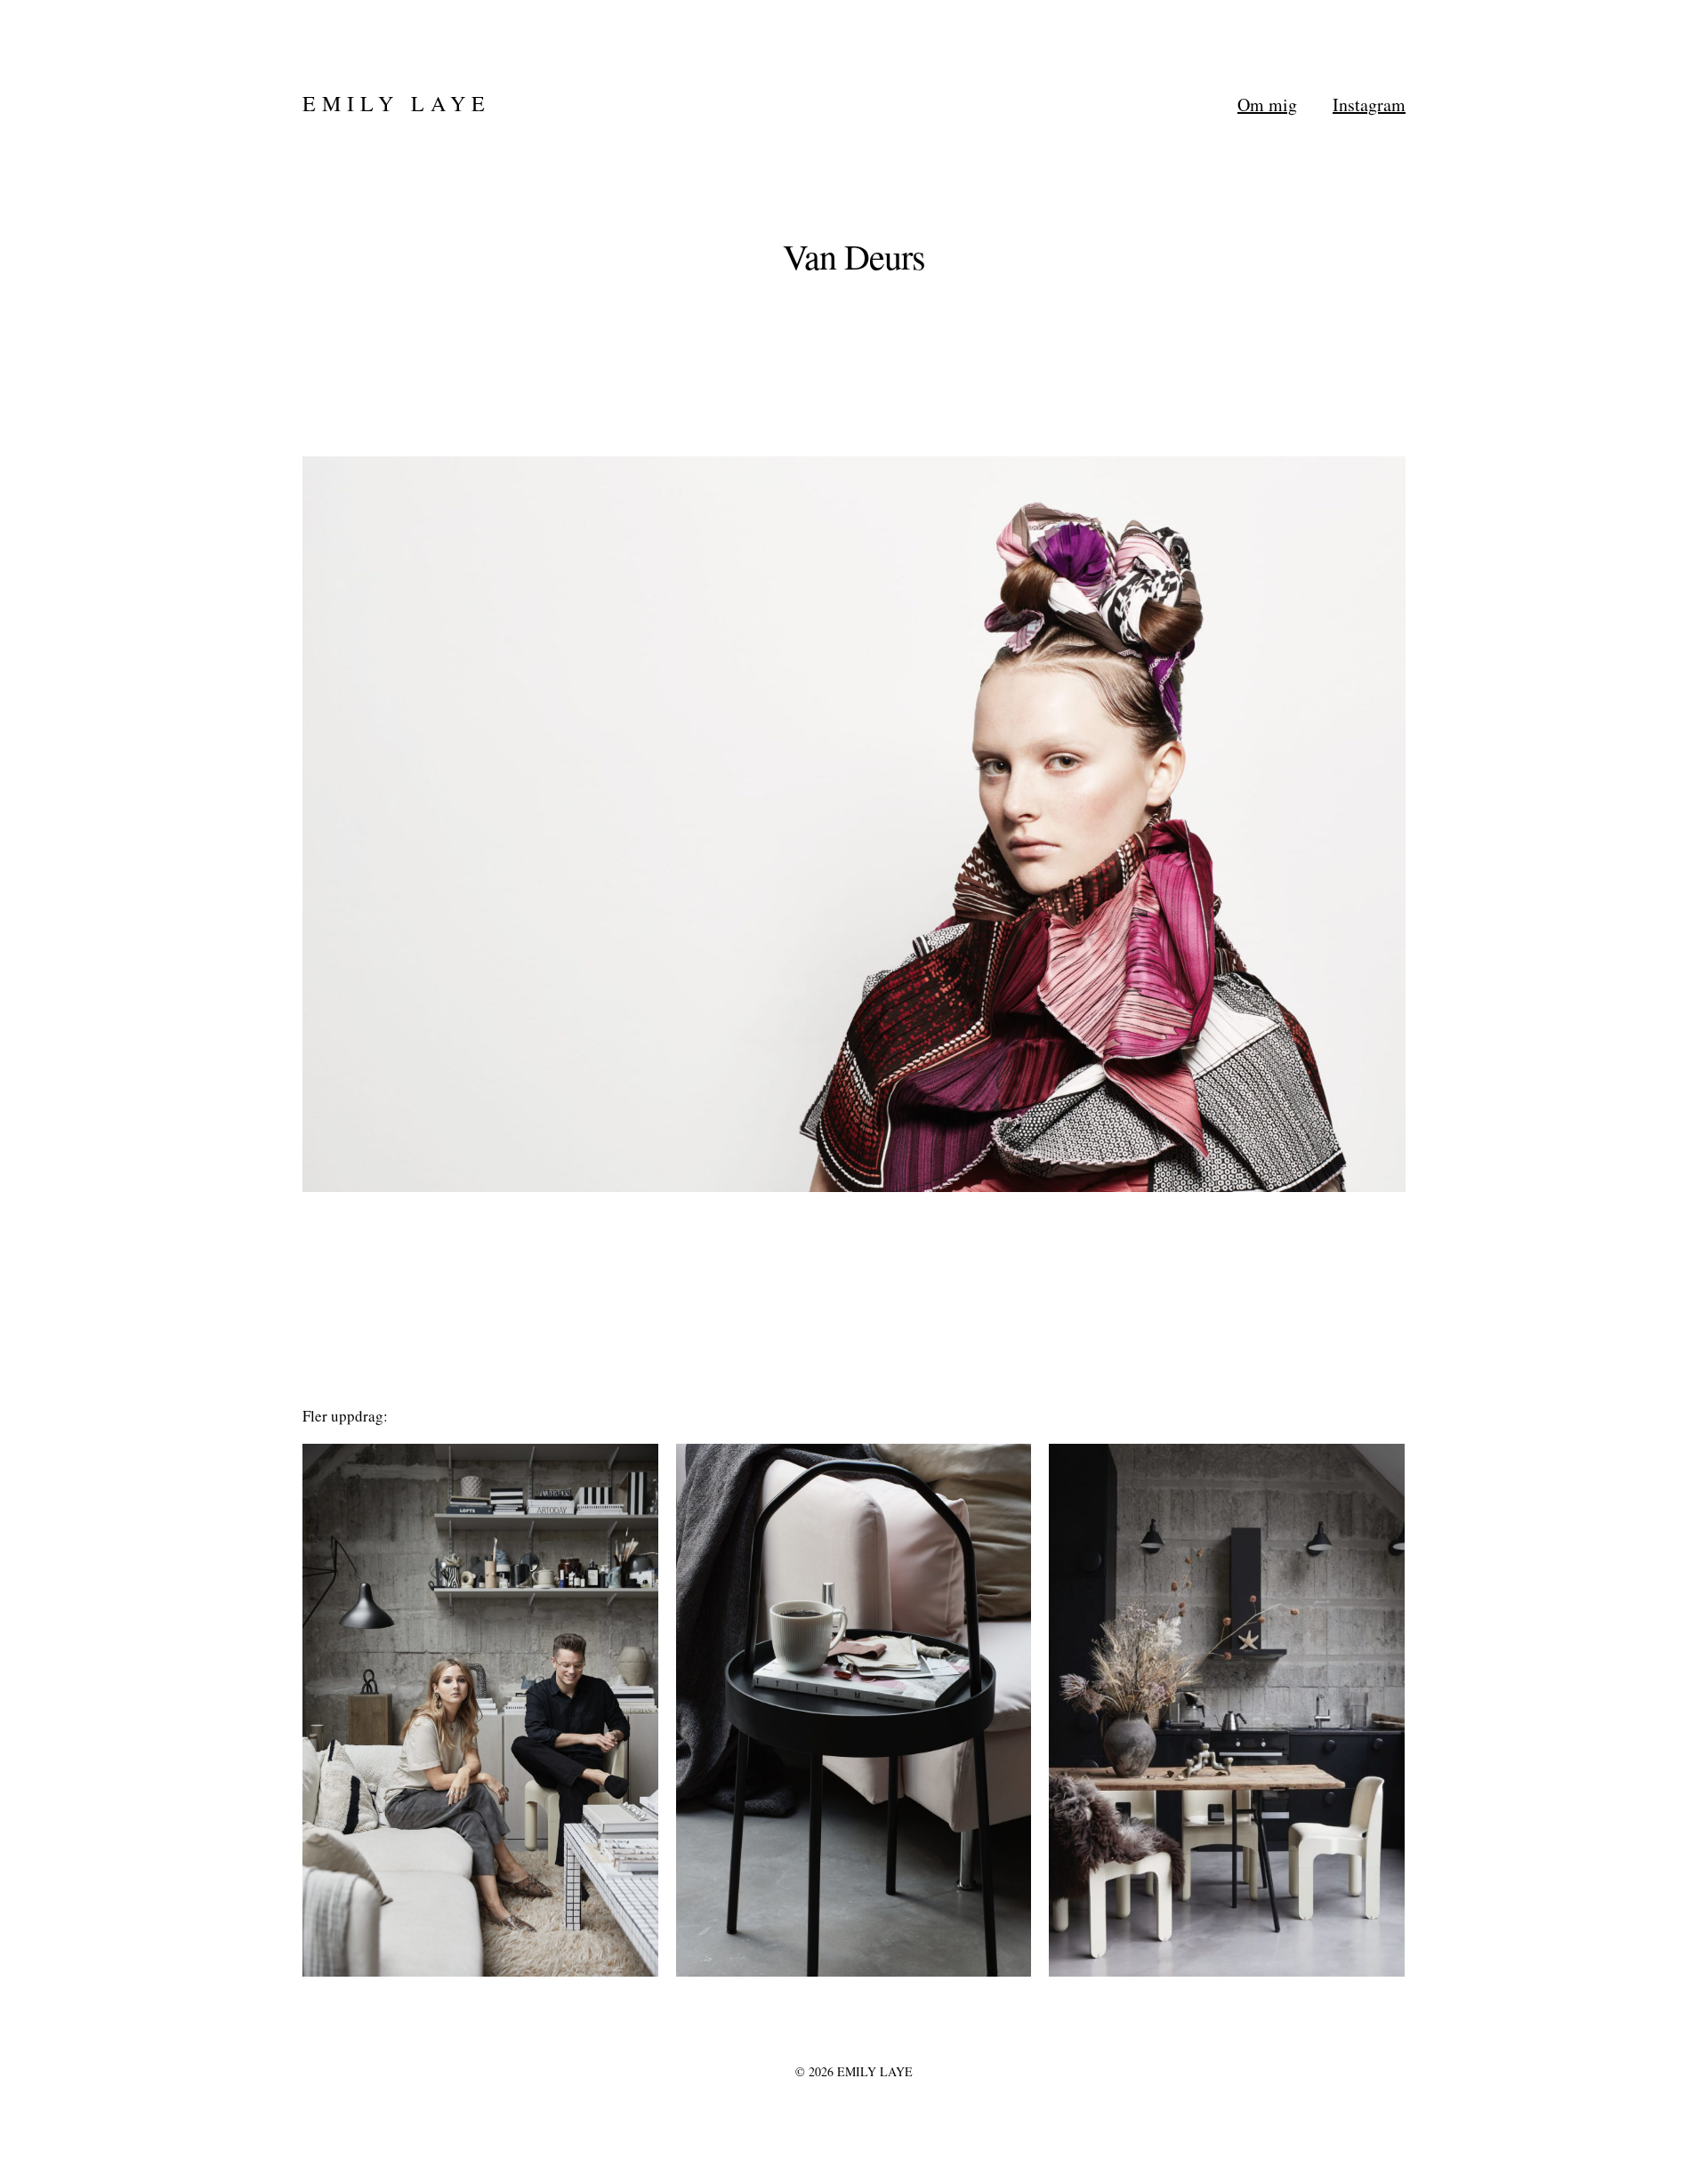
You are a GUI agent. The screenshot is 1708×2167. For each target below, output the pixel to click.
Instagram (1369, 105)
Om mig (1267, 105)
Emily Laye (397, 103)
